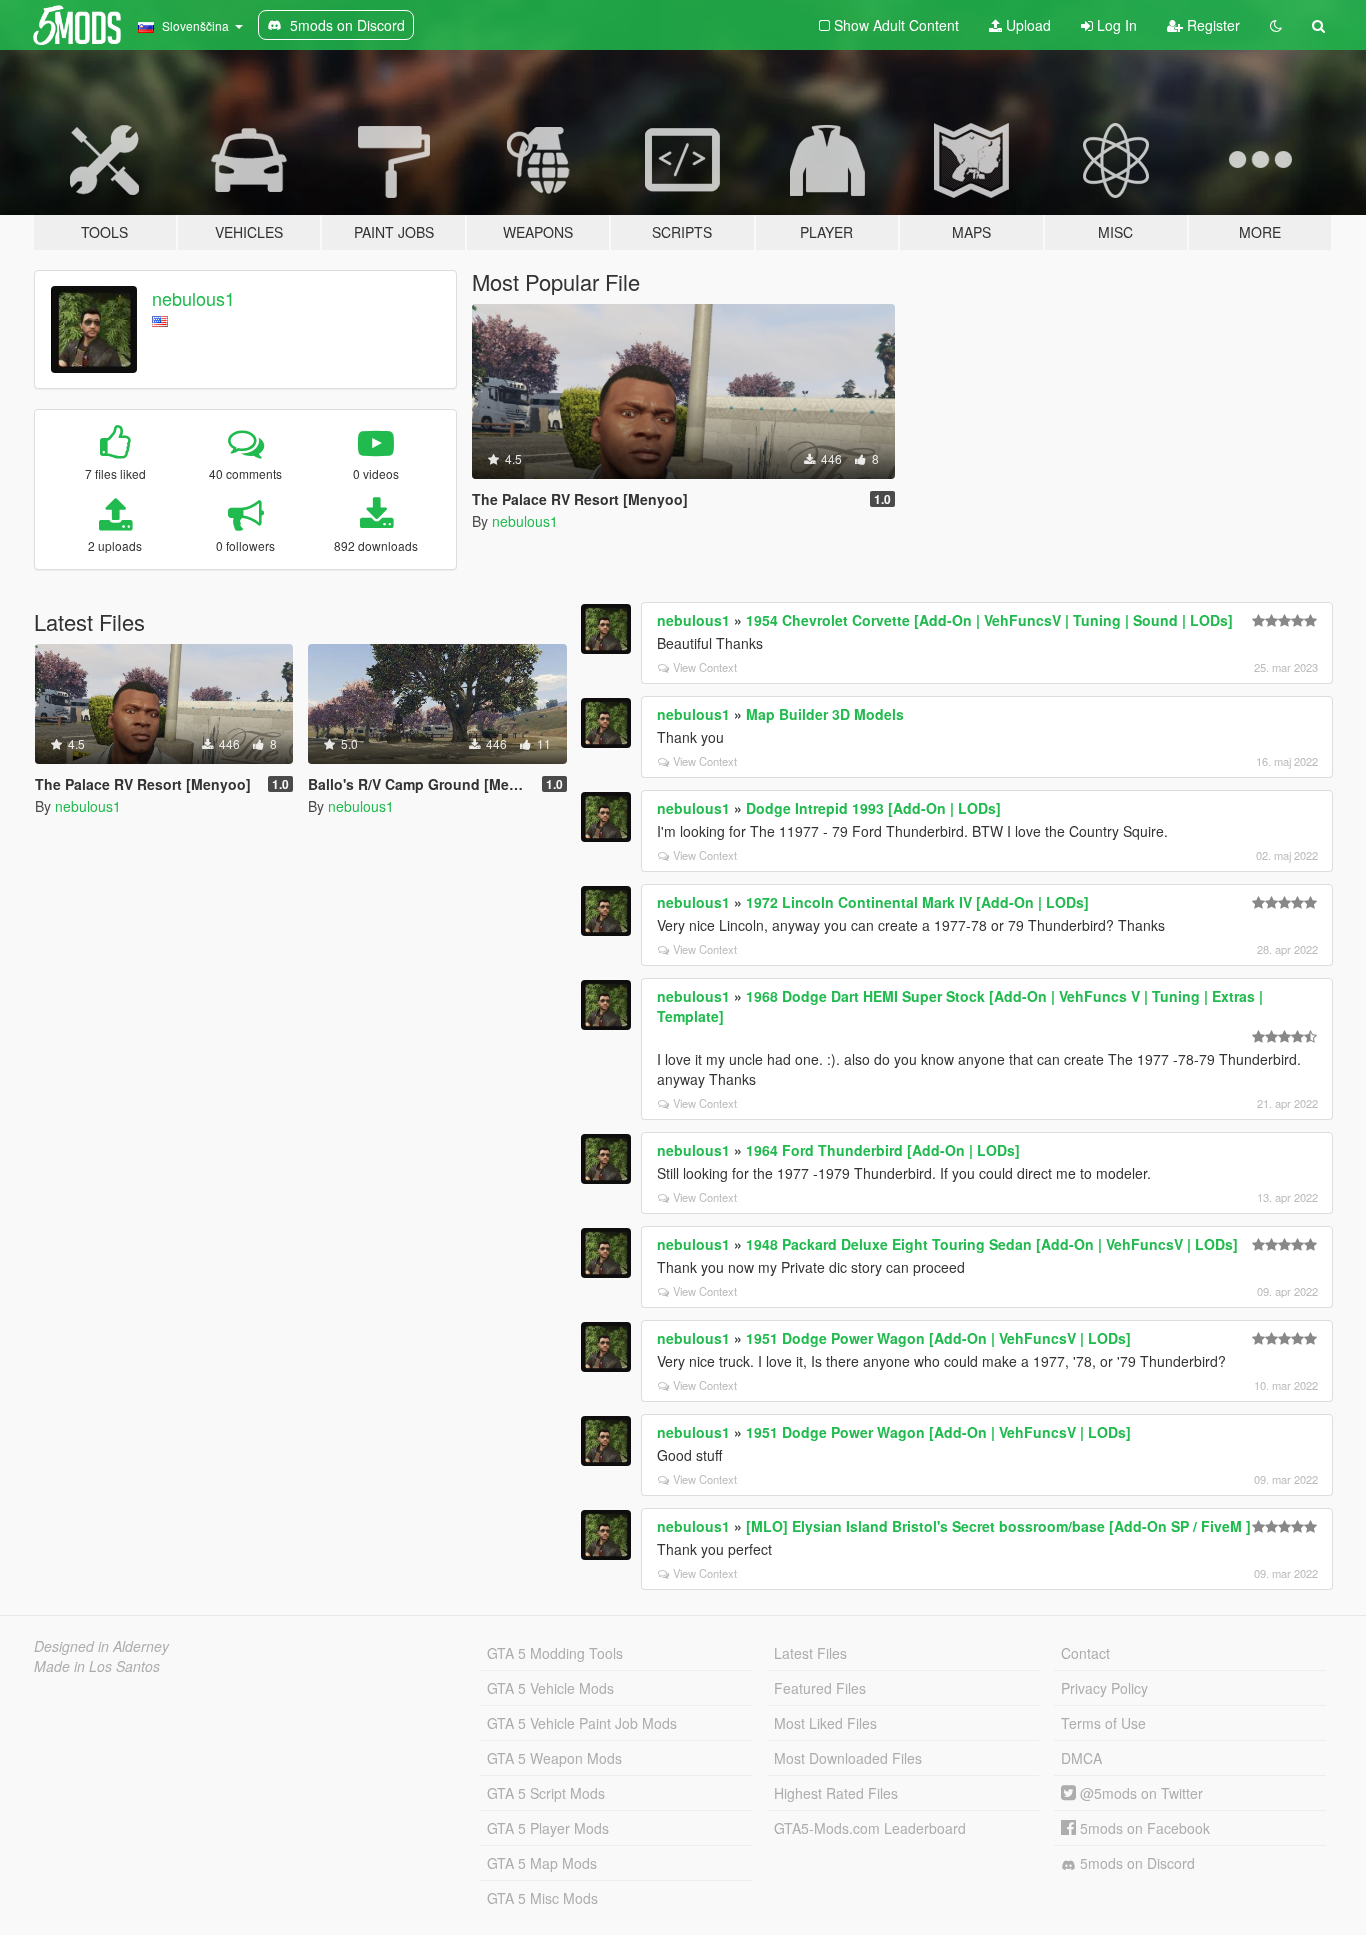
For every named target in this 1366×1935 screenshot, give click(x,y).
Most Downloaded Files (848, 1758)
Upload (1026, 25)
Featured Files (820, 1688)
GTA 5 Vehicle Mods (550, 1688)
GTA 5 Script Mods (546, 1793)
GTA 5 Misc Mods (542, 1898)
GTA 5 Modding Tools (555, 1653)
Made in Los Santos (97, 1666)
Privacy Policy (1104, 1688)
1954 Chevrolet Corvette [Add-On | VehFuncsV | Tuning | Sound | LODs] (989, 620)
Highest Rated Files (836, 1793)
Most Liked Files (825, 1723)
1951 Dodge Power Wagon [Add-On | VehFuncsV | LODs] (938, 1338)
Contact (1085, 1653)
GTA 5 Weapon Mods (554, 1758)
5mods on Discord (1135, 1863)
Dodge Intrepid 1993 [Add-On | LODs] (873, 808)
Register (1211, 25)
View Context (705, 667)
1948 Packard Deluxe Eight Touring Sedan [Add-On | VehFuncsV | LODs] (992, 1244)
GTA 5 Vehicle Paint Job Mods (582, 1723)
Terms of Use (1103, 1723)
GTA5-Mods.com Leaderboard (870, 1828)
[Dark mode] (1276, 25)
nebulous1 (193, 298)
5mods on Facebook (1143, 1828)
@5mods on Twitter (1139, 1793)
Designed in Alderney (101, 1646)
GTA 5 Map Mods (542, 1863)
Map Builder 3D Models (825, 714)
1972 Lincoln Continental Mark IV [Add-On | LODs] (917, 902)
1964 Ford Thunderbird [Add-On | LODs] (883, 1150)
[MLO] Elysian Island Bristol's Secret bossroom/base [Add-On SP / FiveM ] (998, 1526)
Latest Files (810, 1653)
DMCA (1081, 1758)
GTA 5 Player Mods (548, 1828)
